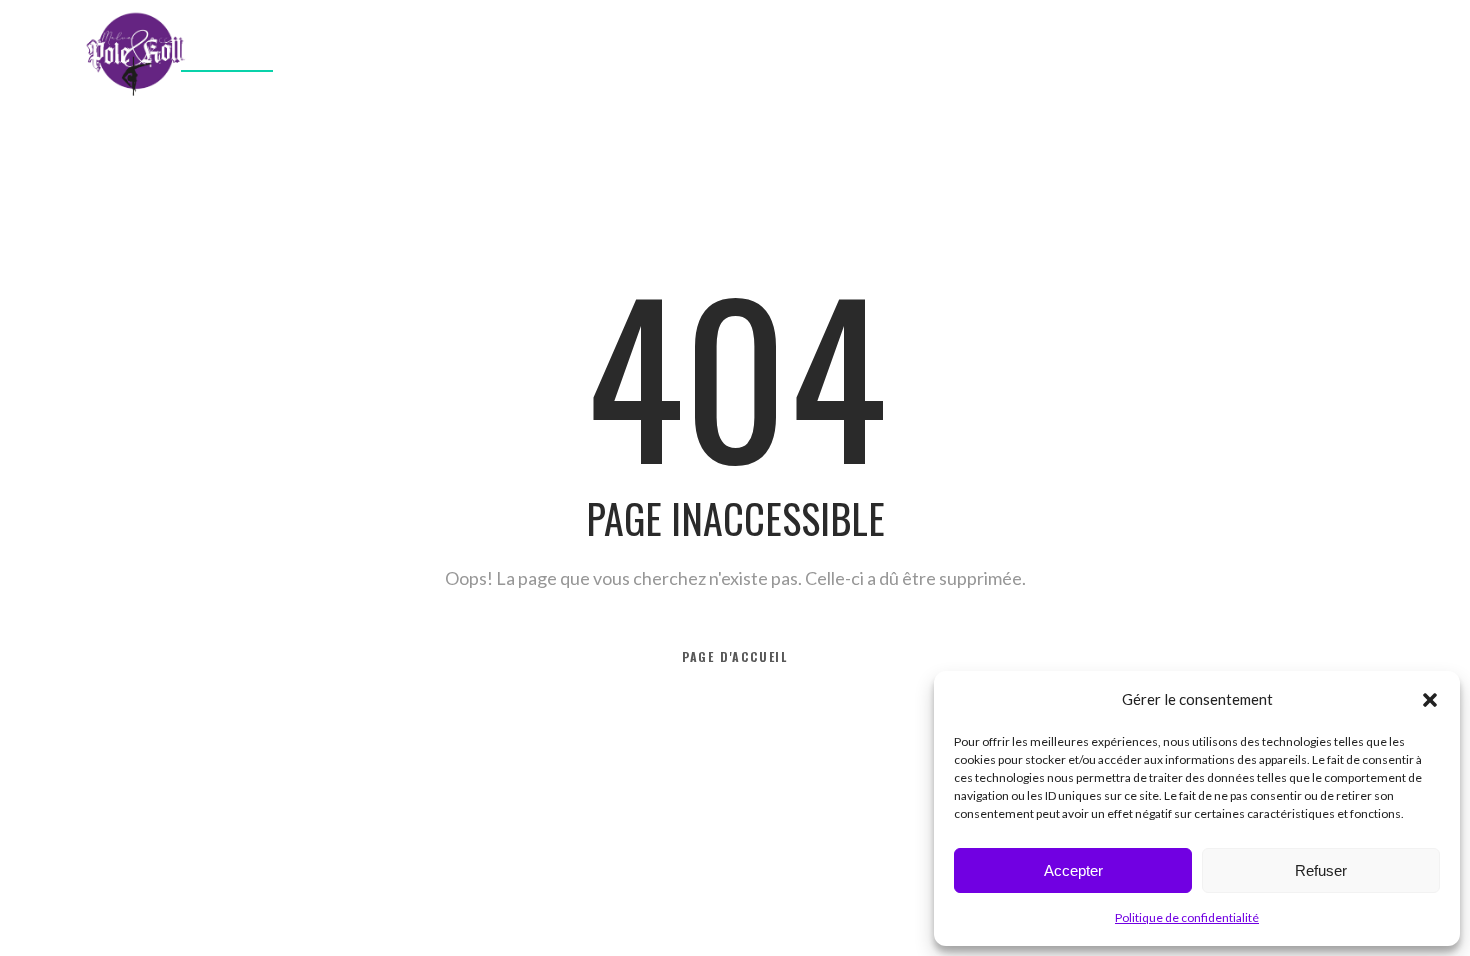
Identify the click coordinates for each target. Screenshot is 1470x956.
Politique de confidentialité (1187, 917)
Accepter (1073, 870)
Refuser (1321, 870)
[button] (1430, 700)
